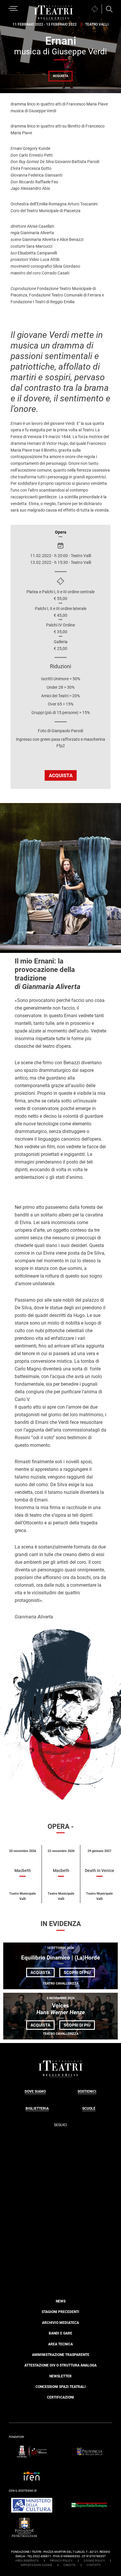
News (61, 2301)
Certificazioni (60, 2397)
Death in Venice (100, 1871)
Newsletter (60, 2376)
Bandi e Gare (60, 2333)
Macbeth (23, 1871)
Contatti (94, 2565)
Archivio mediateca (60, 2323)
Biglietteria (37, 2109)
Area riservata (27, 2561)
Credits (69, 2565)
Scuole (89, 2109)
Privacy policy (61, 2561)
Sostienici (87, 2091)
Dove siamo (35, 2091)
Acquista (60, 76)
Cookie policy (94, 2561)
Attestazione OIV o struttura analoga (60, 2365)
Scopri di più (79, 1974)
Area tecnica (60, 2344)
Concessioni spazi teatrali (61, 2387)
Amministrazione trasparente (61, 2355)
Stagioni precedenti (60, 2312)
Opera (61, 532)
